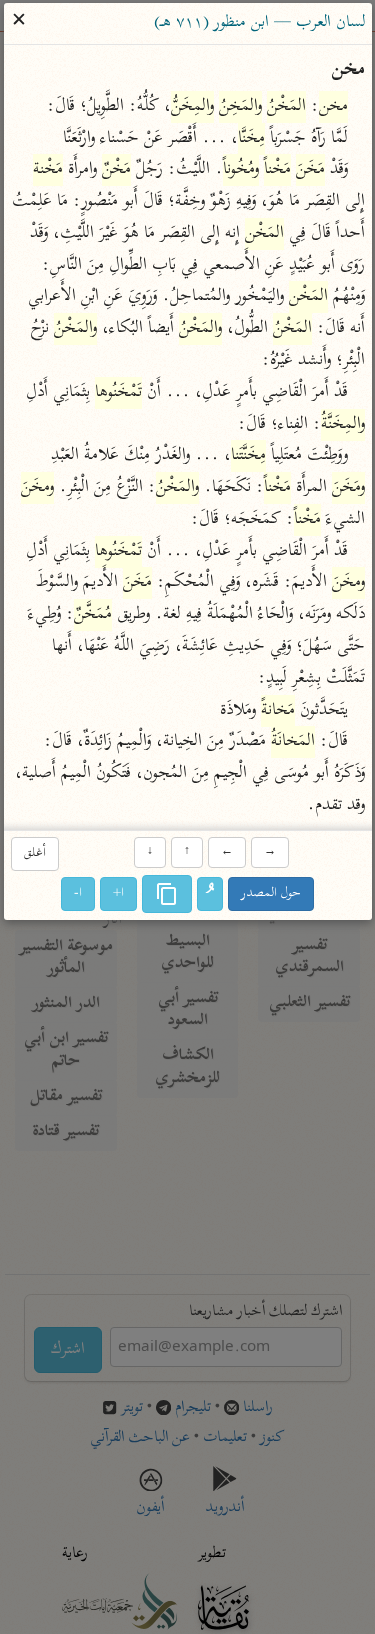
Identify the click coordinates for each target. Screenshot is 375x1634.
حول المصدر (271, 893)
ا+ (118, 893)
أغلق (35, 854)
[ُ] (210, 894)
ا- (78, 893)
